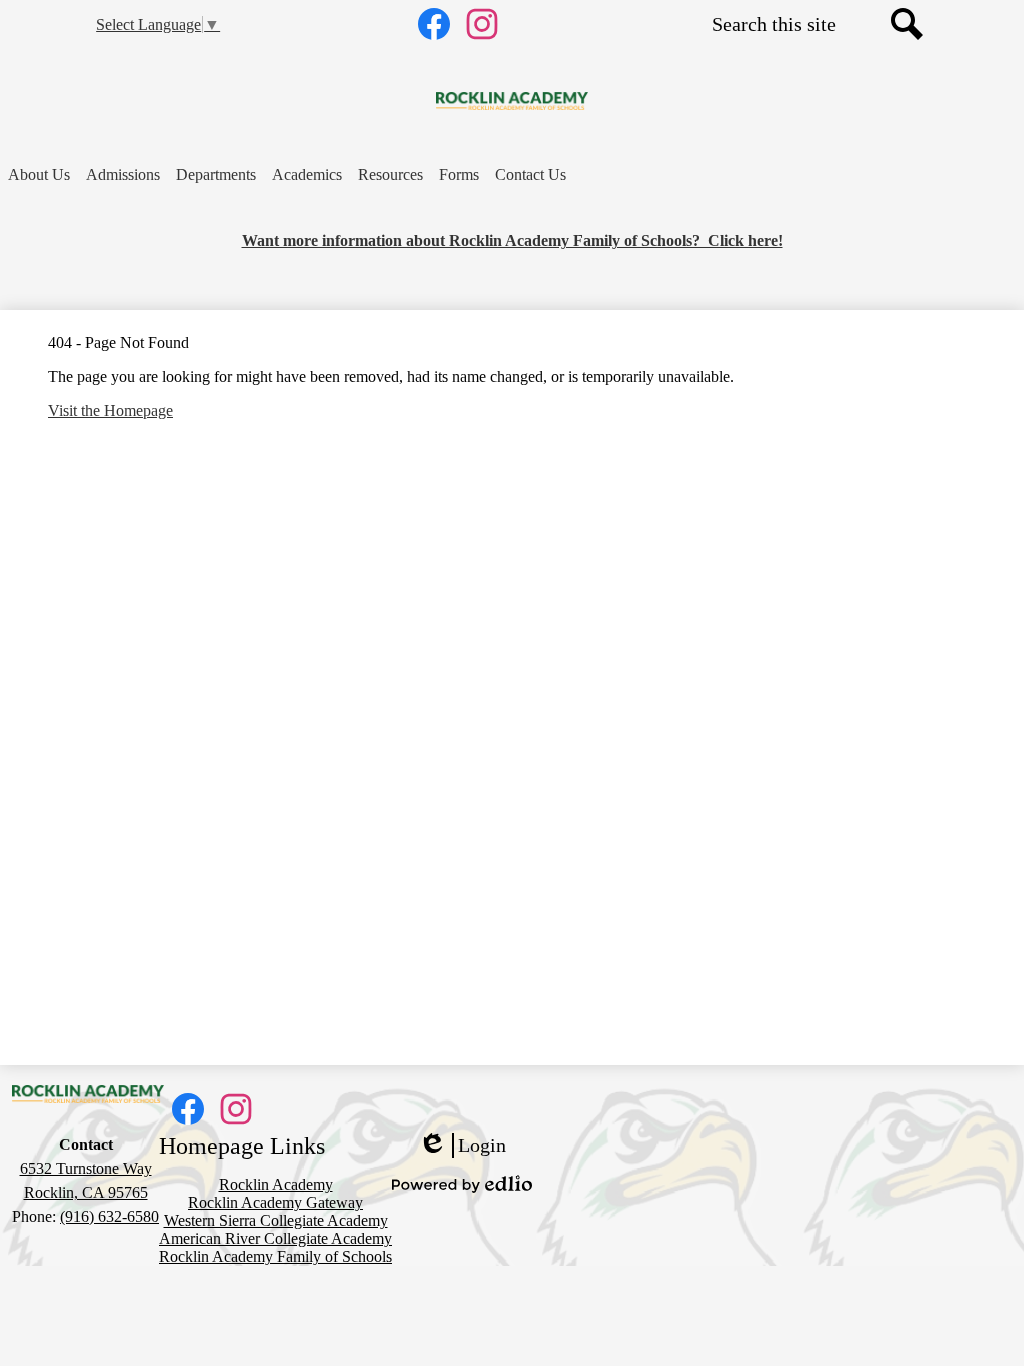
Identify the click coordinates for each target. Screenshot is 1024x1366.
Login (462, 1146)
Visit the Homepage (110, 410)
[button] (39, 175)
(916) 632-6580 (109, 1216)
